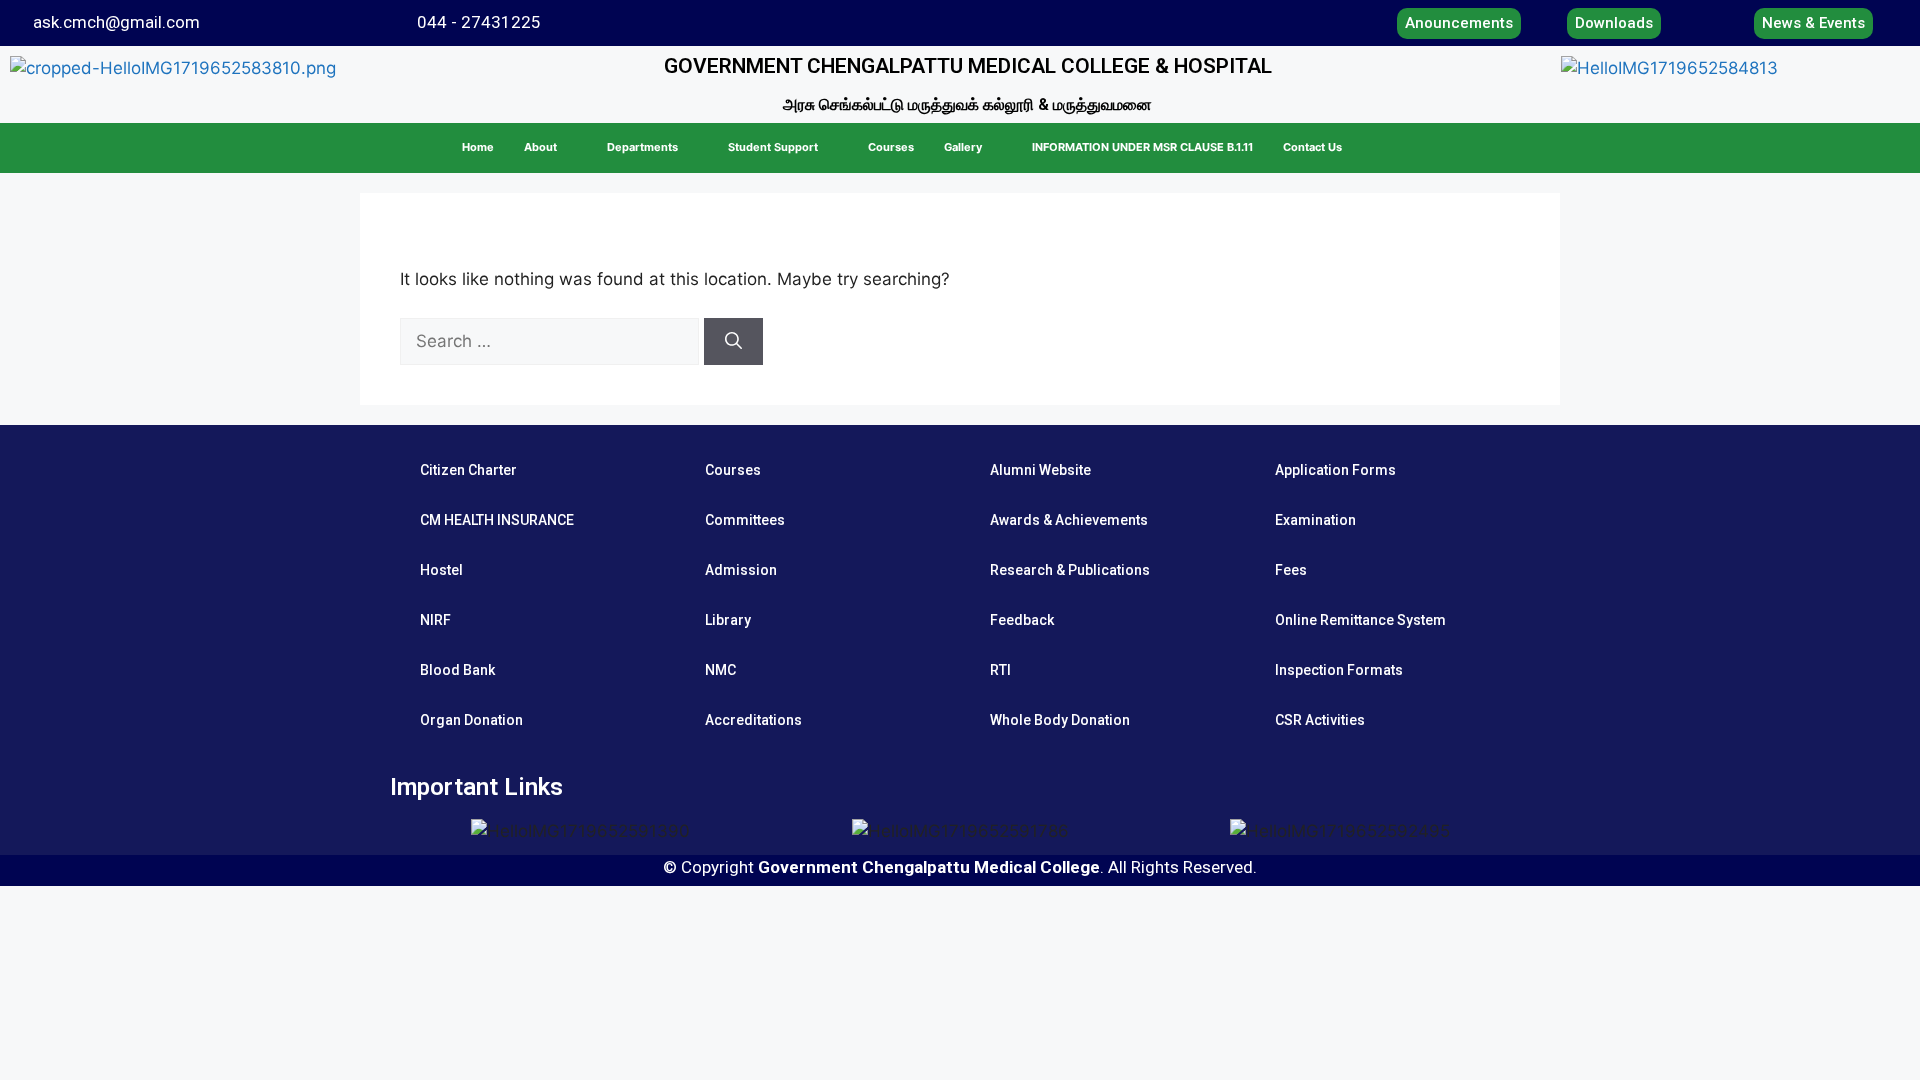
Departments (642, 147)
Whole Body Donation (1060, 720)
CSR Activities (1320, 720)
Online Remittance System (1360, 620)
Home (478, 147)
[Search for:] (552, 341)
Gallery (963, 147)
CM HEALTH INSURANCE (497, 520)
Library (728, 620)
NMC (720, 670)
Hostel (441, 570)
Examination (1315, 520)
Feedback (1022, 620)
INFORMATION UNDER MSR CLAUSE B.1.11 (1142, 147)
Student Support (773, 147)
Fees (1291, 570)
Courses (891, 147)
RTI (1000, 670)
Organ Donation (471, 720)
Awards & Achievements (1069, 520)
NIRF (435, 620)
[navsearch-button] (1849, 148)
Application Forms (1335, 470)
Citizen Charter (468, 470)
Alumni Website (1040, 470)
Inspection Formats (1339, 670)
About (540, 147)
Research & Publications (1070, 570)
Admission (741, 570)
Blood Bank (457, 670)
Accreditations (753, 720)
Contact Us (1312, 147)
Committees (745, 520)
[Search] (733, 342)
